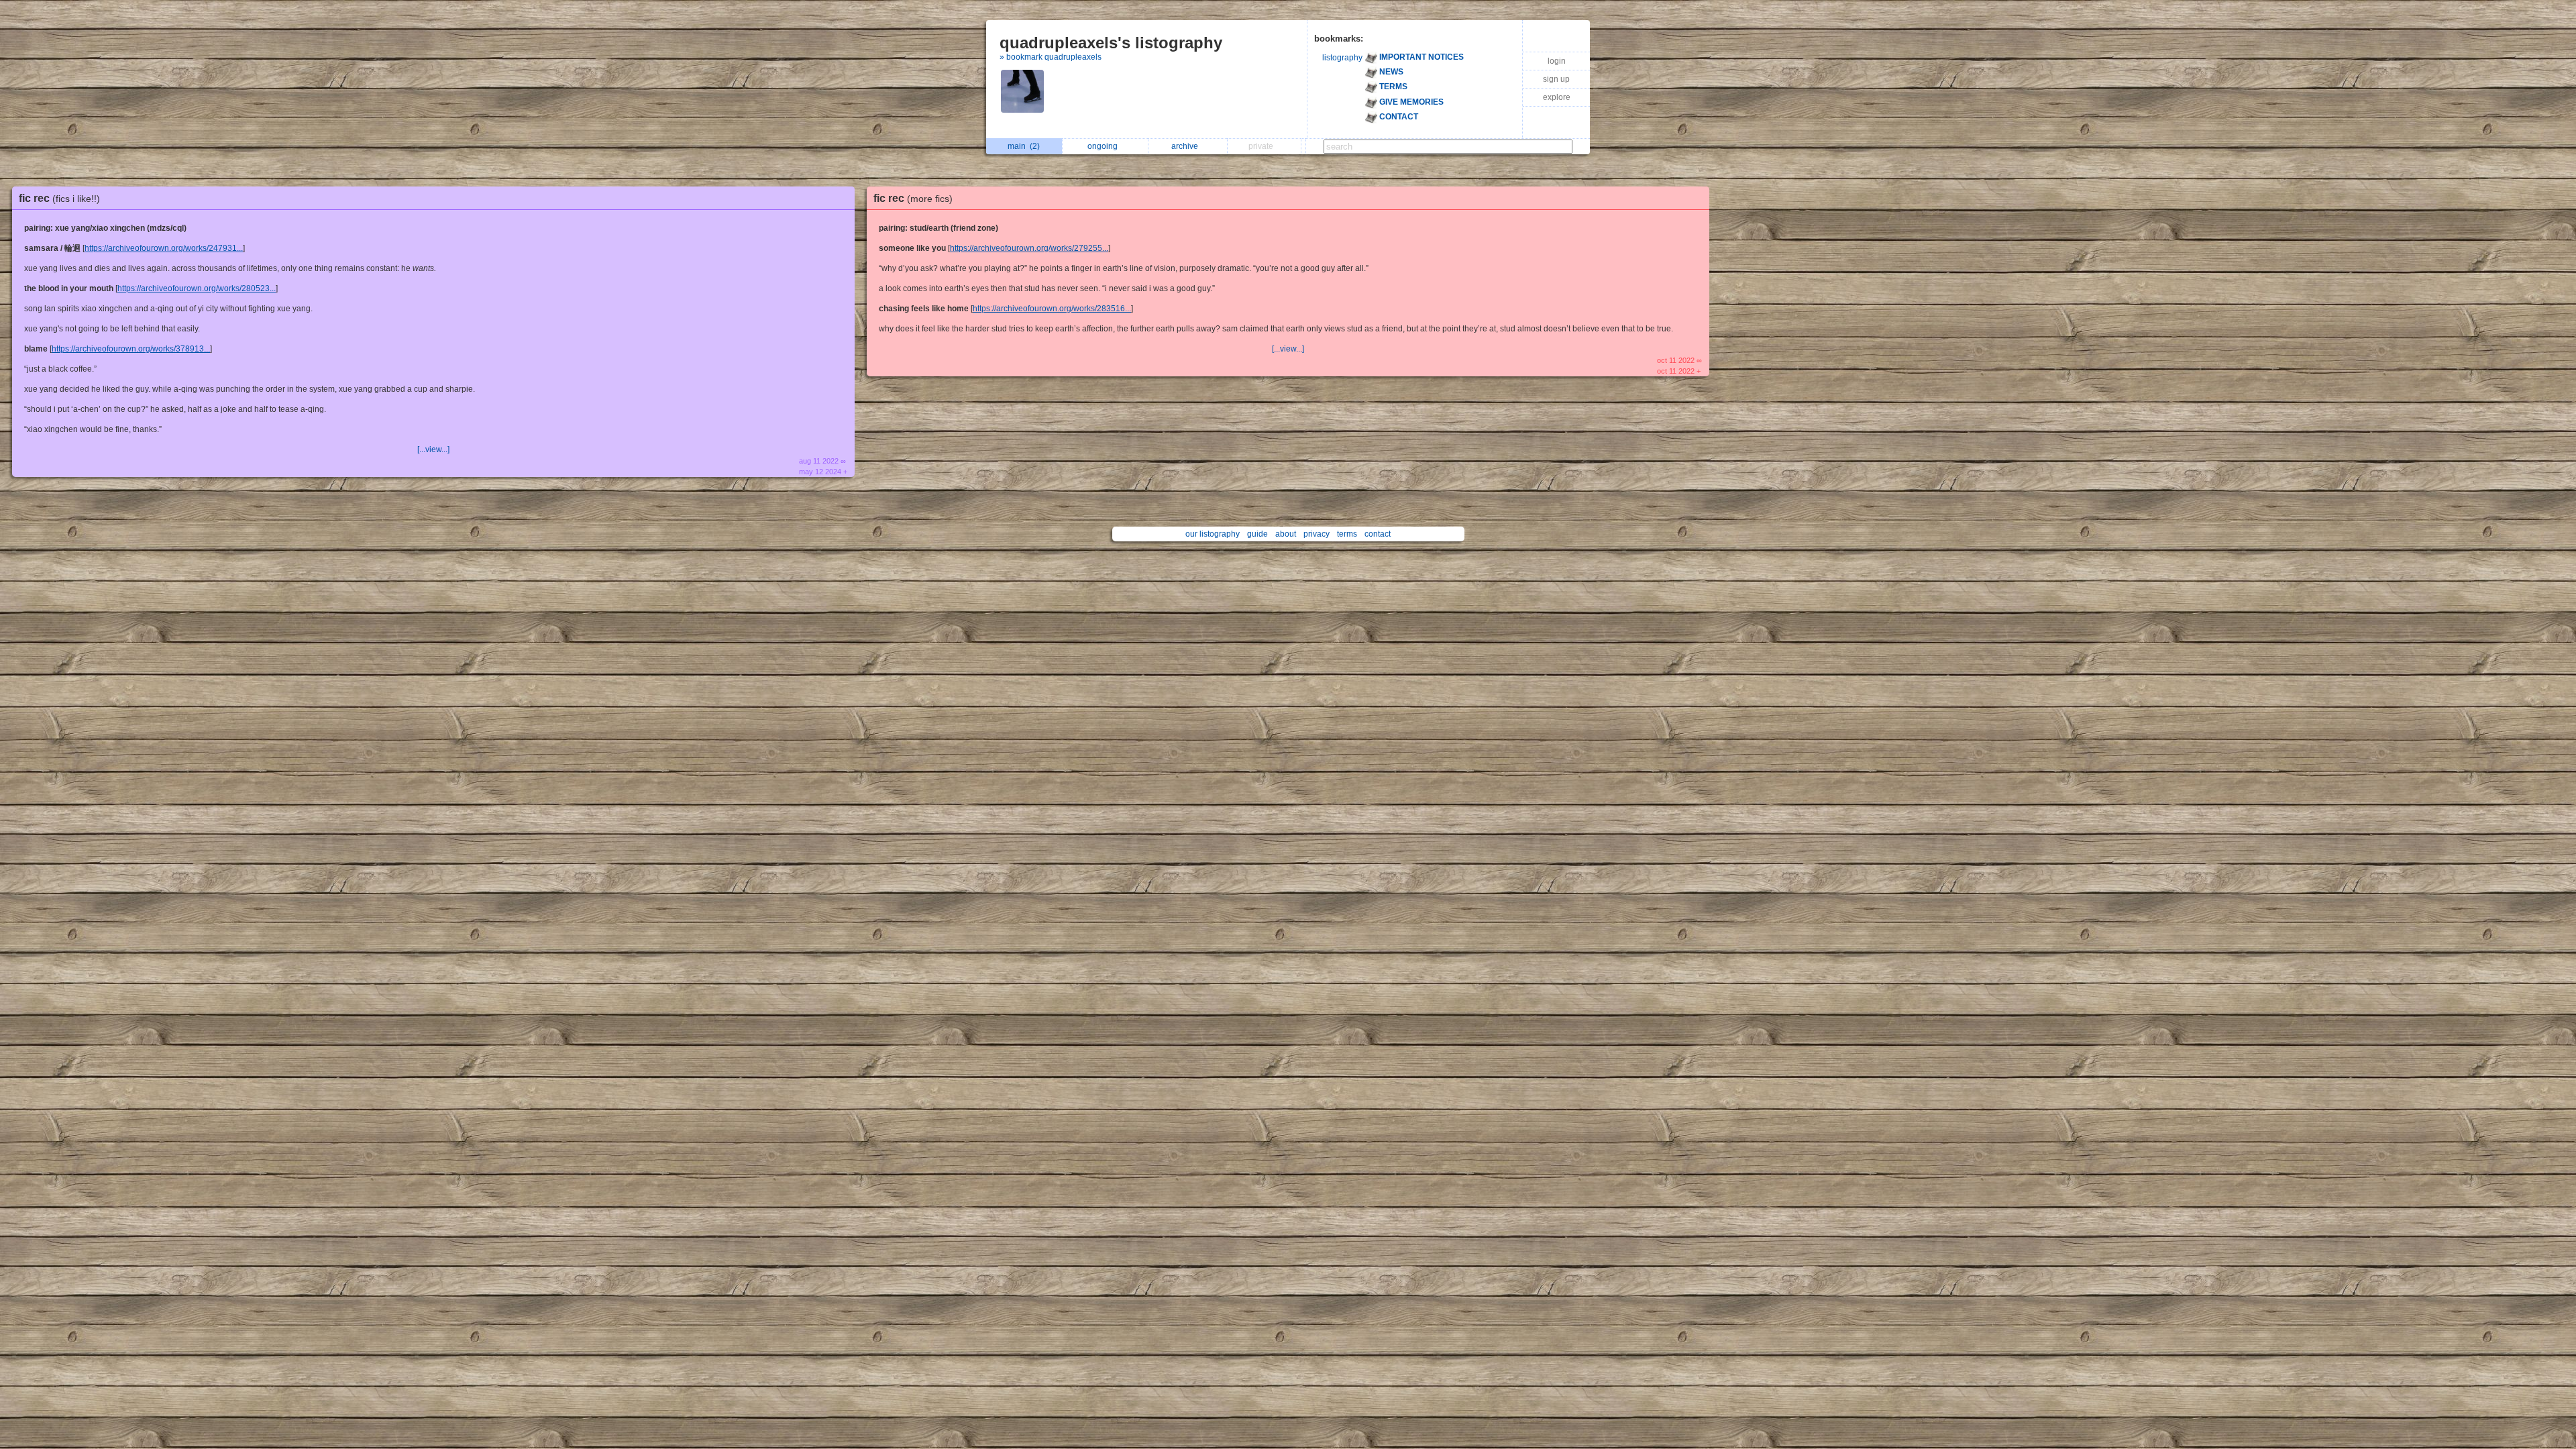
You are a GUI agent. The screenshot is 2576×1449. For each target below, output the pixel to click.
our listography (1213, 534)
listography (1342, 58)
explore (1557, 97)
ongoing (1105, 146)
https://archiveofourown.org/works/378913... (131, 349)
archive (1187, 146)
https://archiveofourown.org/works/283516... (1052, 309)
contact (1378, 534)
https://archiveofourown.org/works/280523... (197, 288)
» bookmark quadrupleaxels (1051, 57)
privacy (1317, 534)
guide (1257, 534)
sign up (1556, 79)
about (1286, 534)
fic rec (59, 198)
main (1024, 146)
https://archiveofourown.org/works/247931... (164, 248)
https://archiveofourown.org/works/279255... (1029, 248)
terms (1347, 534)
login (1557, 61)
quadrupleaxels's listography (1111, 43)
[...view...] (433, 449)
